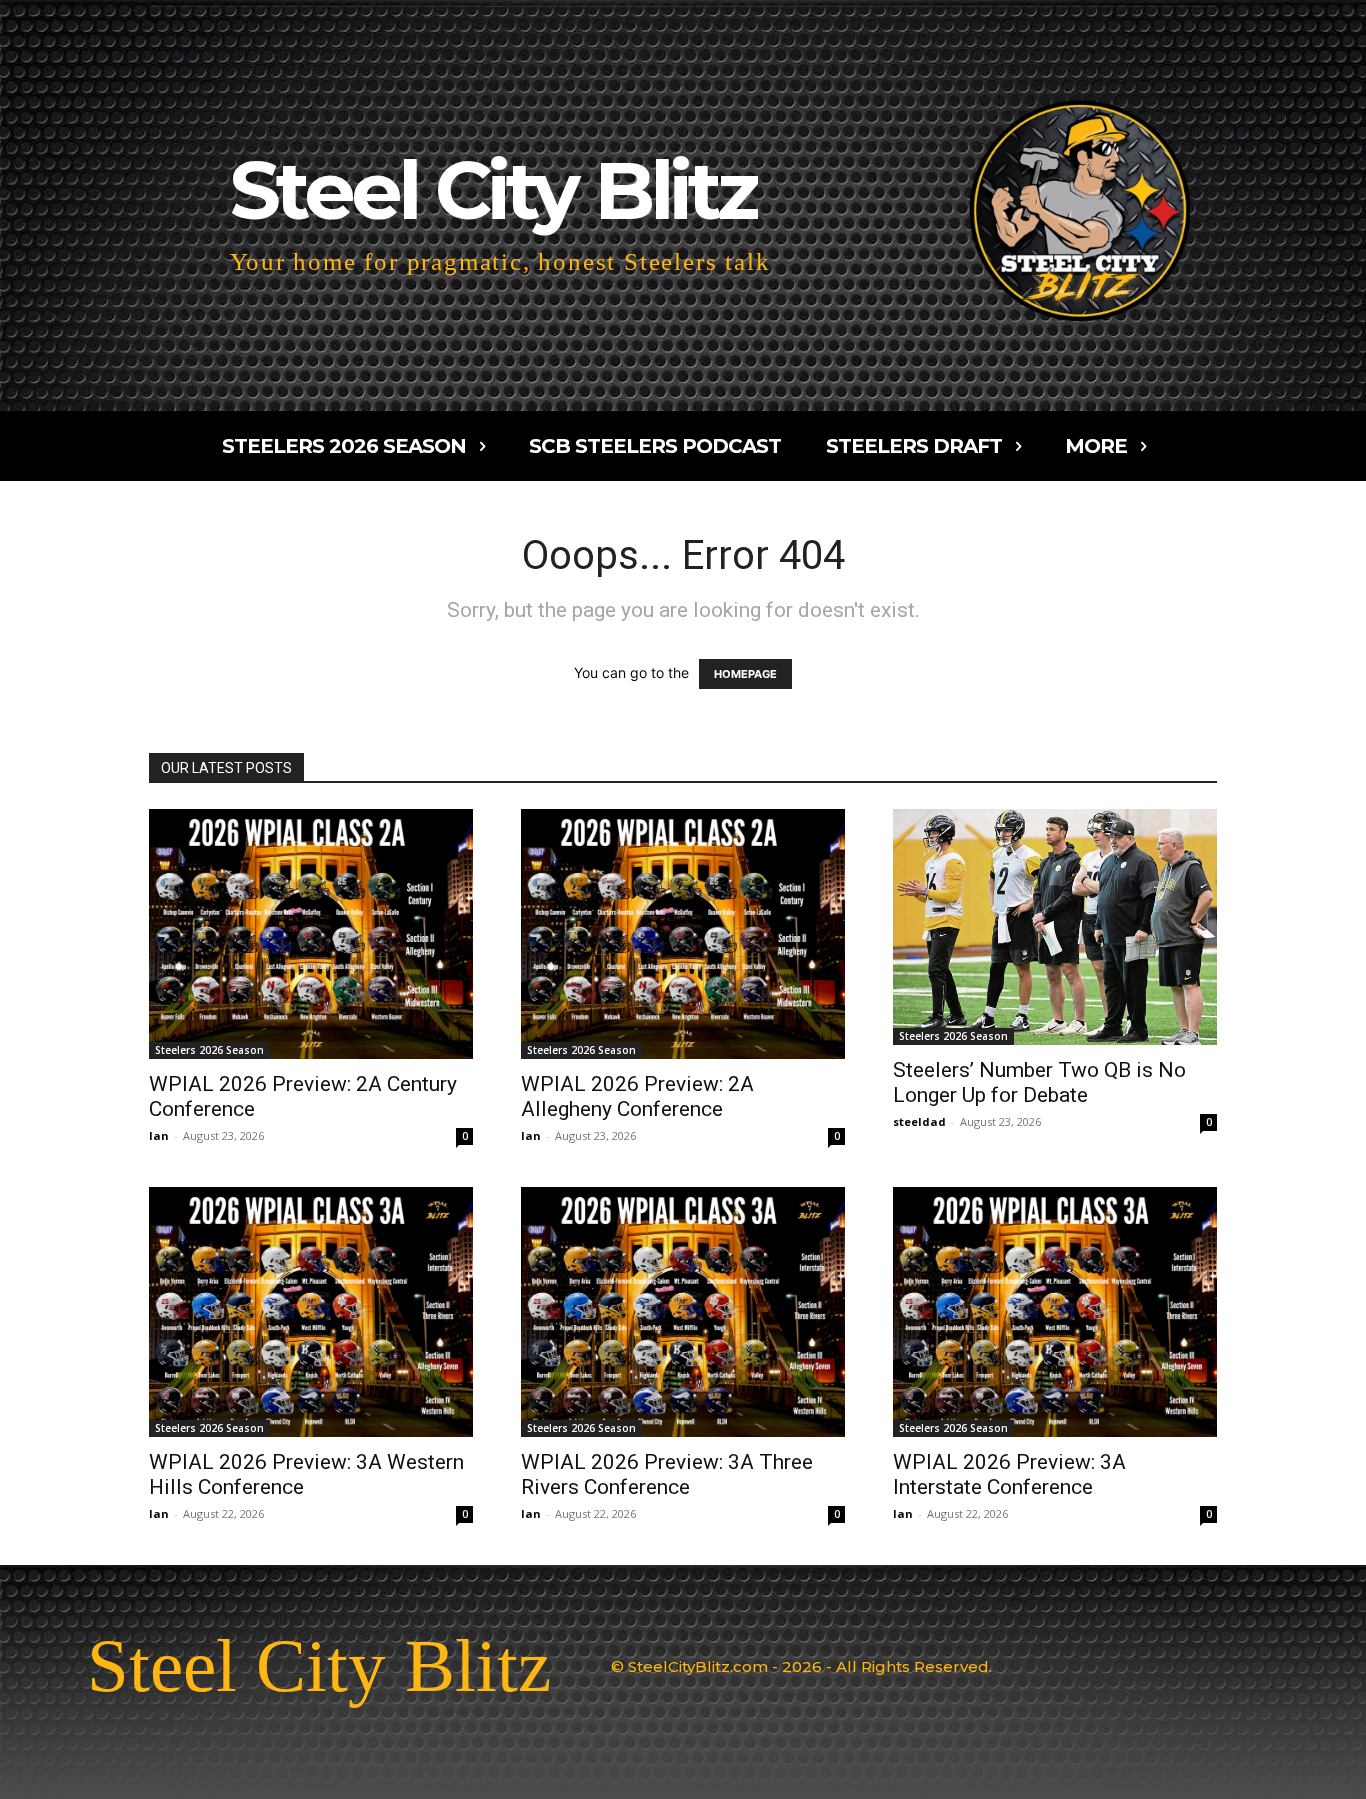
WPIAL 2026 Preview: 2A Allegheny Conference (637, 1096)
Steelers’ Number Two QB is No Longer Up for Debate (1039, 1082)
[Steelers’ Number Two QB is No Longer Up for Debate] (1055, 927)
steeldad (919, 1121)
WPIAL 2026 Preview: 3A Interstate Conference (1009, 1474)
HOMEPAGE (745, 674)
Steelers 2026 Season (209, 1050)
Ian (159, 1135)
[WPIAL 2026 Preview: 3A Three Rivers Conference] (683, 1312)
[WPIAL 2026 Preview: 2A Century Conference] (311, 934)
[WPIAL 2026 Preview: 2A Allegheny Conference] (683, 934)
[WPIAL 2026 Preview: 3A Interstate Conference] (1055, 1312)
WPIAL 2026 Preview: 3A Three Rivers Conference (667, 1474)
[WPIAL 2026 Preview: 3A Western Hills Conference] (311, 1312)
